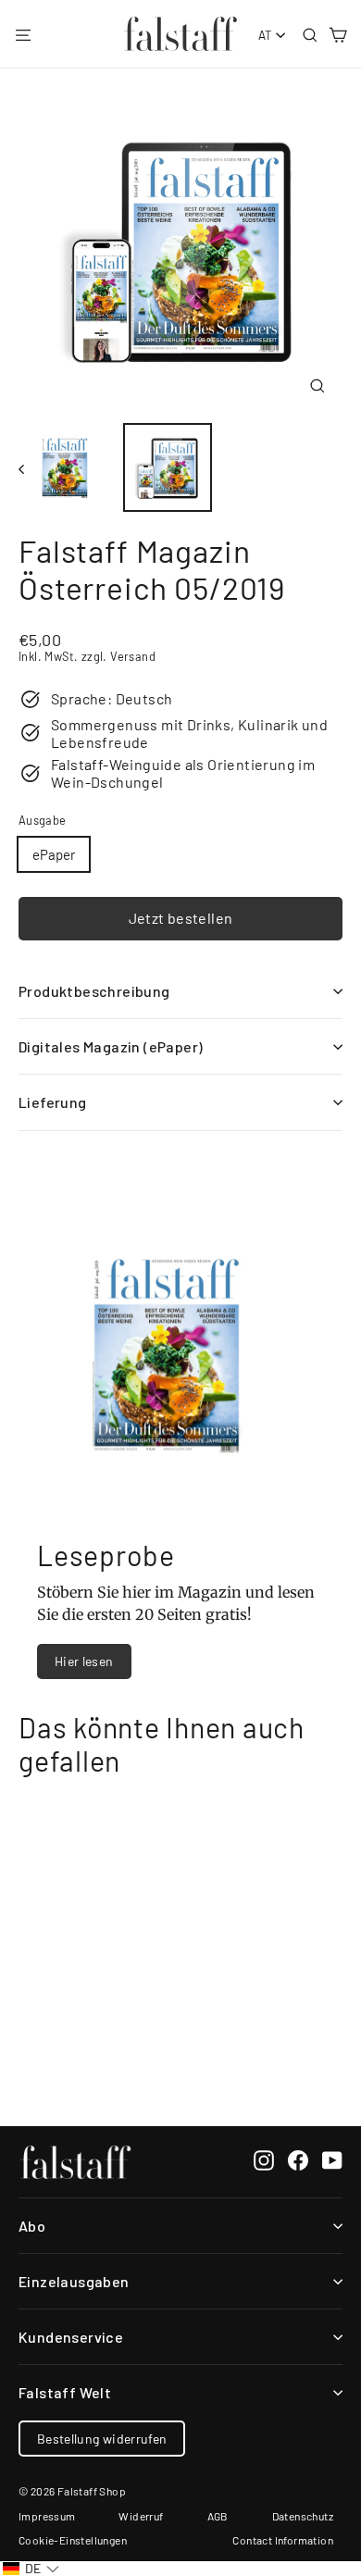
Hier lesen (84, 1661)
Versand (133, 656)
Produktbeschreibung (94, 991)
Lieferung (53, 1102)
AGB (218, 2516)
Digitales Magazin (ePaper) (111, 1046)
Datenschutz (303, 2516)
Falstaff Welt (65, 2392)
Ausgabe (42, 821)
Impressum (47, 2516)
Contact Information (283, 2540)
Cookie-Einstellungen (73, 2540)
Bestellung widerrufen (102, 2439)
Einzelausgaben (74, 2281)
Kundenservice (71, 2337)
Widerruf (141, 2516)
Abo (32, 2226)
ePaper (54, 854)
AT (266, 35)
